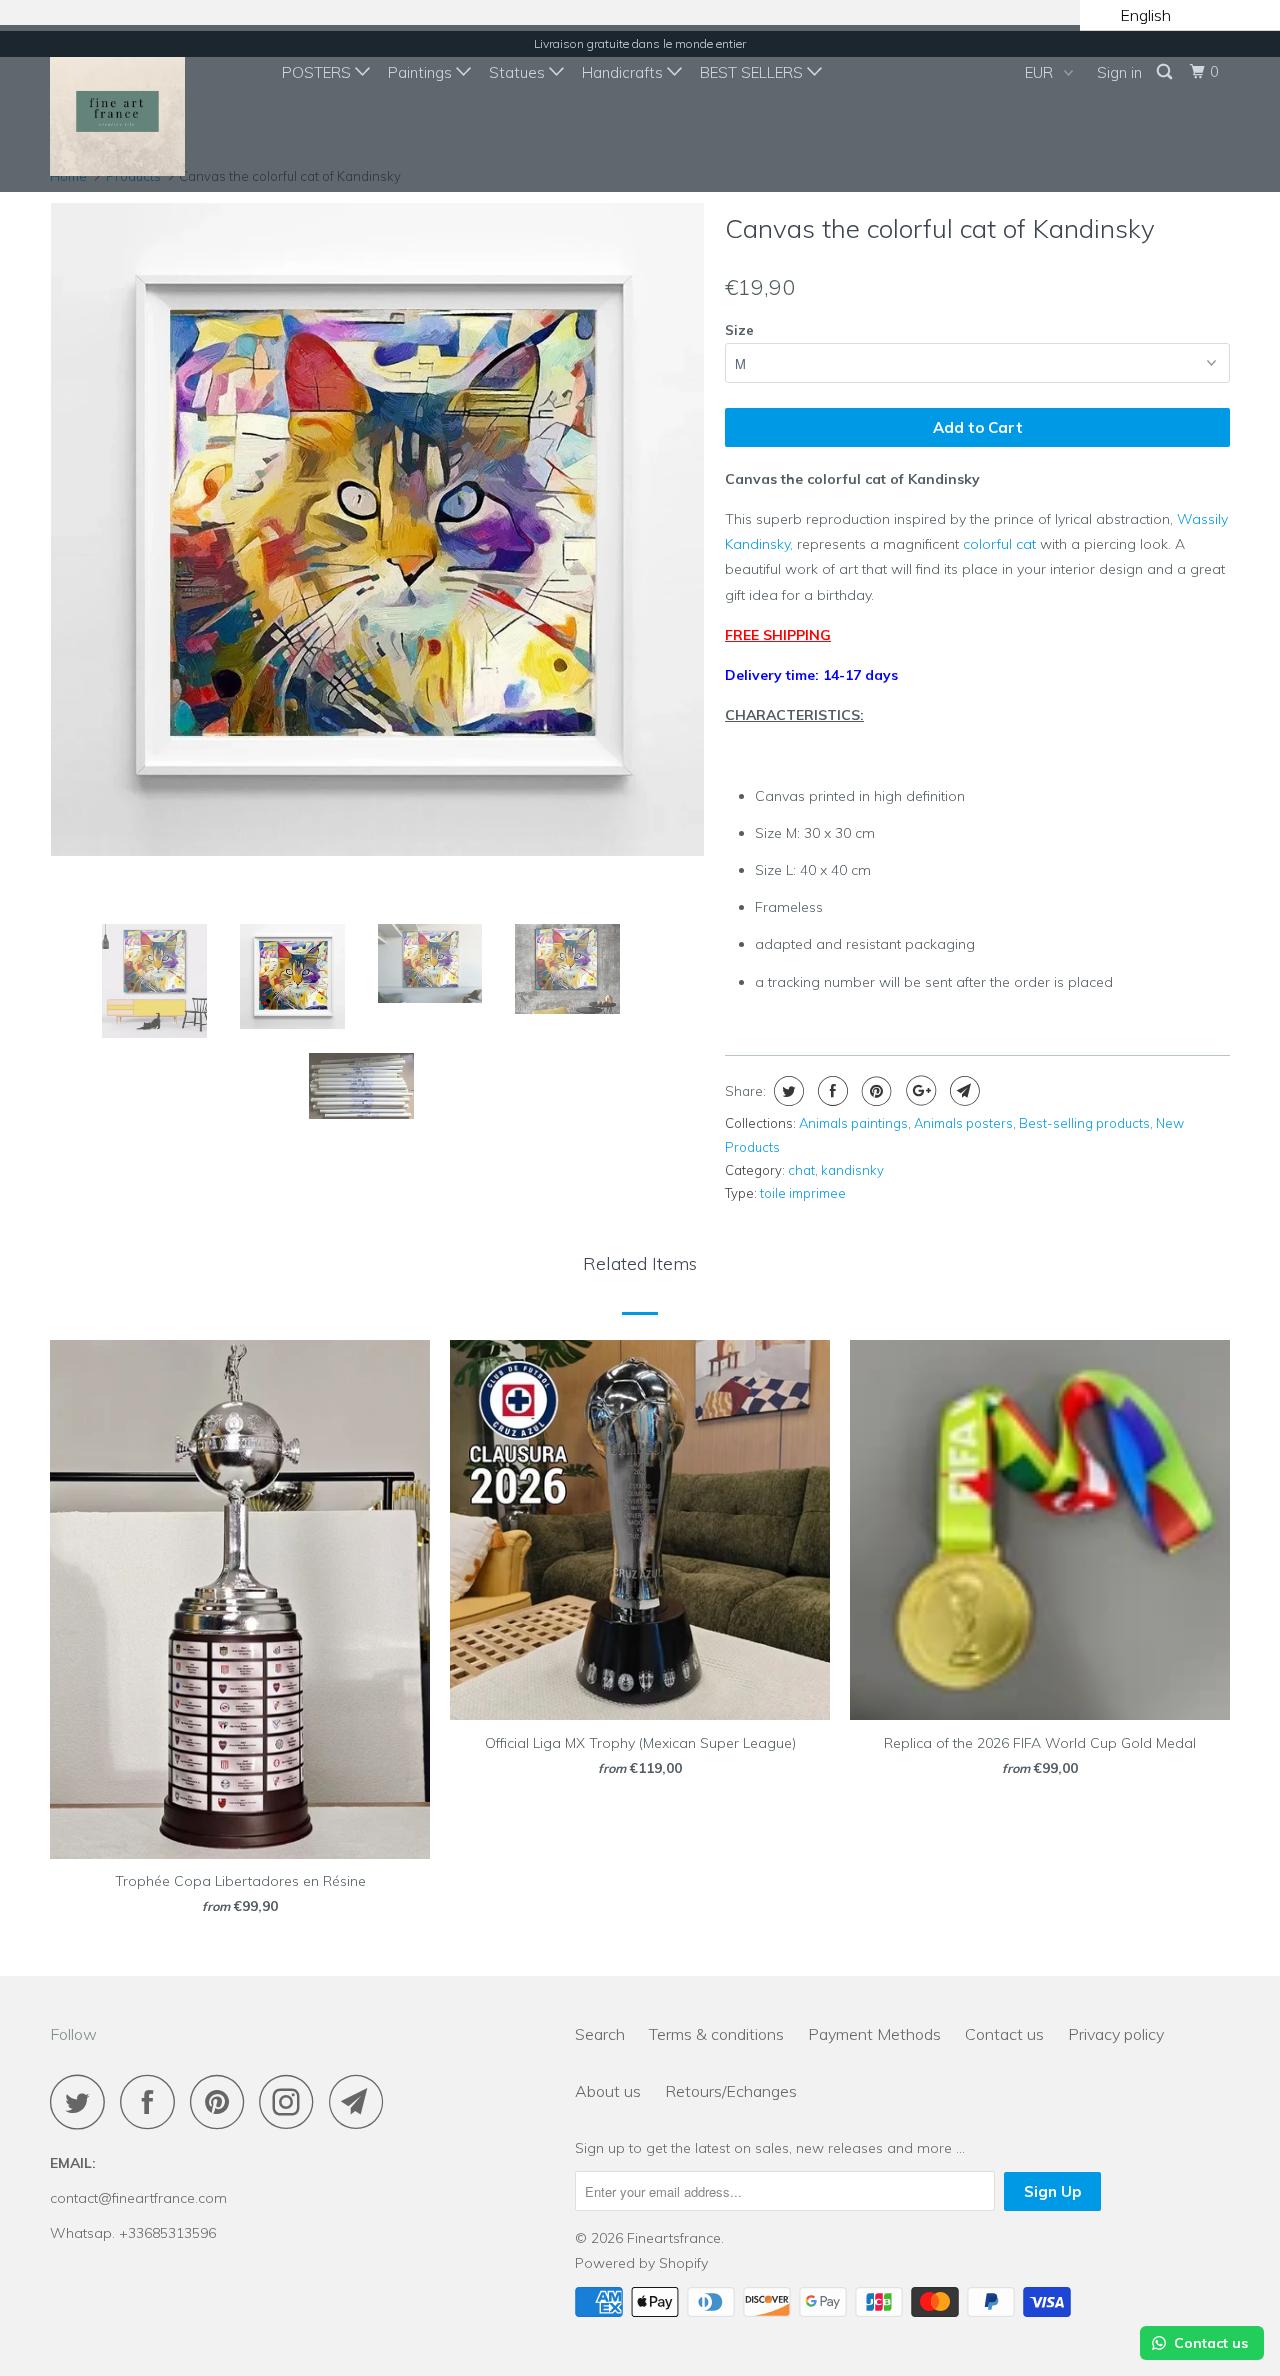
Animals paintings (853, 1123)
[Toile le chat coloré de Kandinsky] (377, 447)
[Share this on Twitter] (786, 1091)
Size (739, 330)
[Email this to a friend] (962, 1091)
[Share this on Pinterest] (874, 1091)
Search (600, 2034)
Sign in (1119, 72)
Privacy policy (1116, 2034)
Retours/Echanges (731, 2091)
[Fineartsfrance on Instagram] (292, 2101)
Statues (519, 72)
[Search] (1166, 72)
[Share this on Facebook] (830, 1091)
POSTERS (318, 72)
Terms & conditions (716, 2034)
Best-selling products (1084, 1123)
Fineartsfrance (674, 2238)
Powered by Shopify (641, 2263)
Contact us (1004, 2034)
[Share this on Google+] (918, 1091)
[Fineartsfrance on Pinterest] (222, 2101)
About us (608, 2091)
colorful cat (999, 544)
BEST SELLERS (753, 72)
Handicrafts (624, 72)
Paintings (422, 72)
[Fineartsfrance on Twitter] (83, 2101)
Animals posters (963, 1123)
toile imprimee (803, 1193)
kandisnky (852, 1170)
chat (801, 1170)
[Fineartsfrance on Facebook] (153, 2101)
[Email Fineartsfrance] (362, 2101)
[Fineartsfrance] (152, 108)
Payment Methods (874, 2034)
